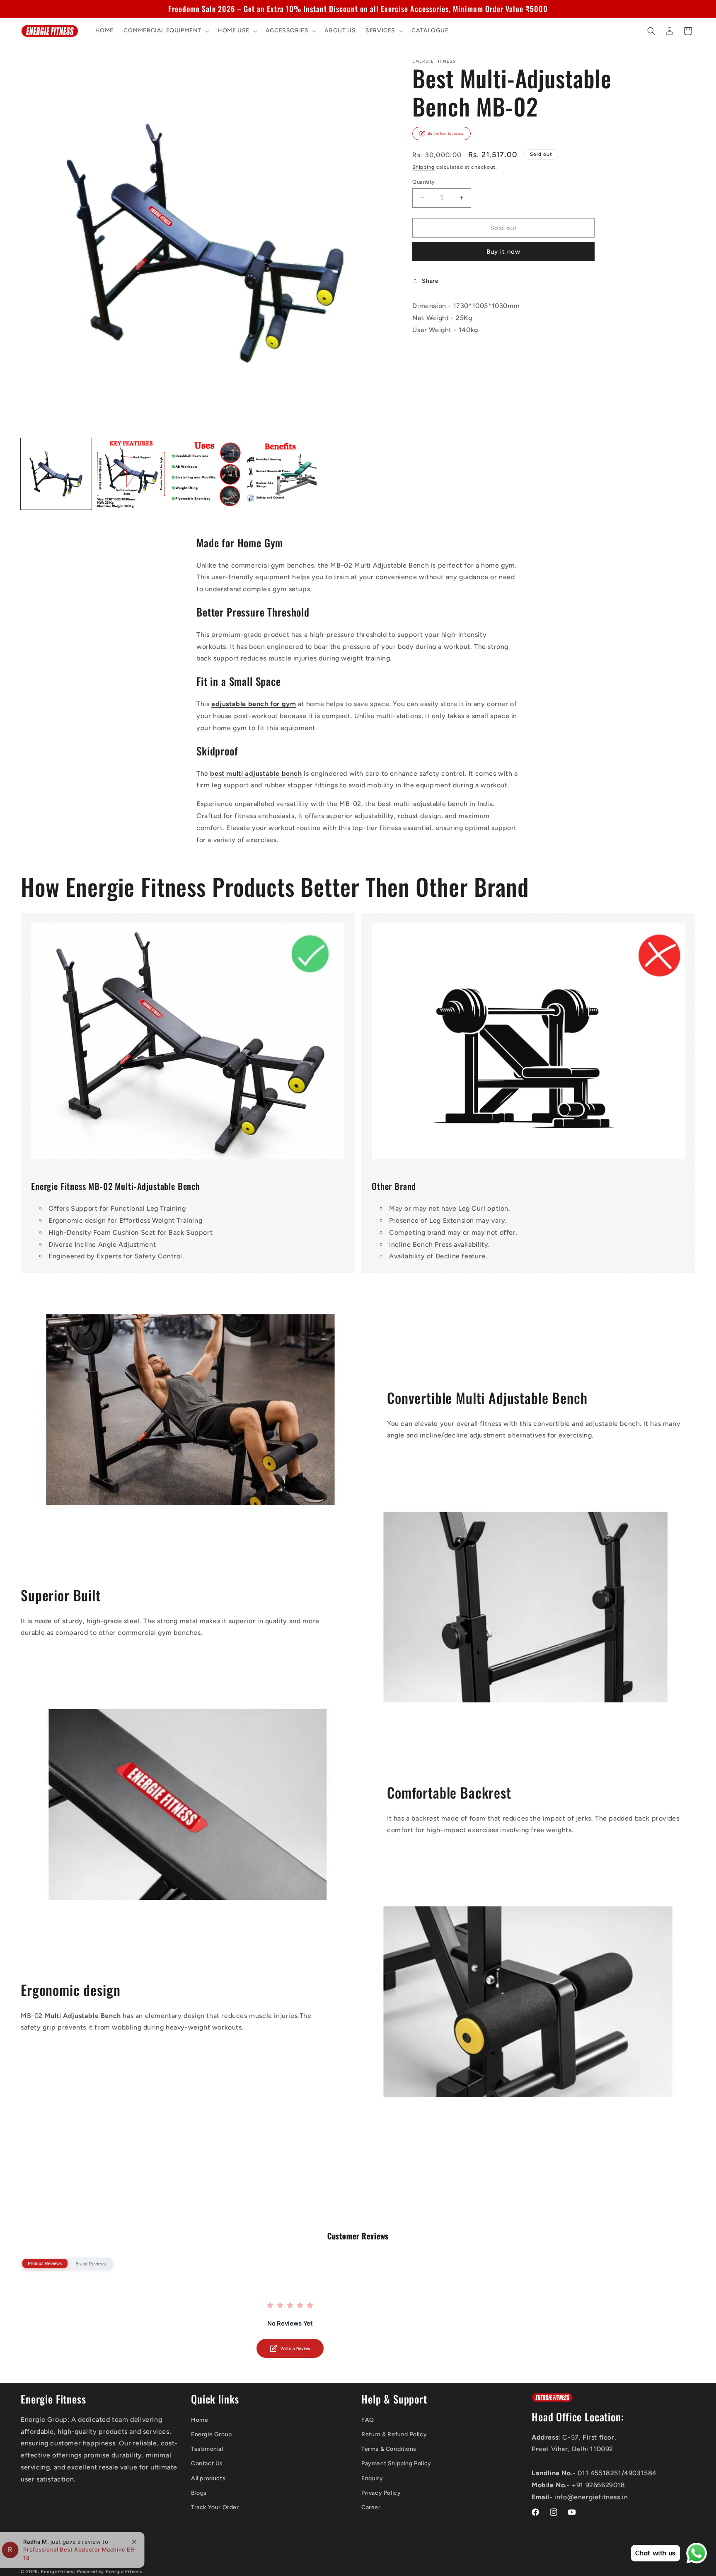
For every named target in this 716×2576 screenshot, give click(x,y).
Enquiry (372, 2478)
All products (208, 2478)
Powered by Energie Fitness (109, 2572)
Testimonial (207, 2449)
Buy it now (503, 252)
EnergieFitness (58, 2572)
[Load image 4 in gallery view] (281, 474)
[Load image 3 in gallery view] (206, 474)
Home (200, 2420)
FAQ (368, 2420)
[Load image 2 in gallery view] (131, 474)
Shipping (423, 167)
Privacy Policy (381, 2493)
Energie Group (212, 2434)
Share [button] (430, 280)
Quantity (423, 181)
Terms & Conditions (389, 2449)
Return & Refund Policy (394, 2434)
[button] (166, 31)
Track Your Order (215, 2507)
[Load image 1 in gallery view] (56, 474)
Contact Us (207, 2463)
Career (371, 2507)
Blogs (199, 2493)
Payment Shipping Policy (396, 2463)
